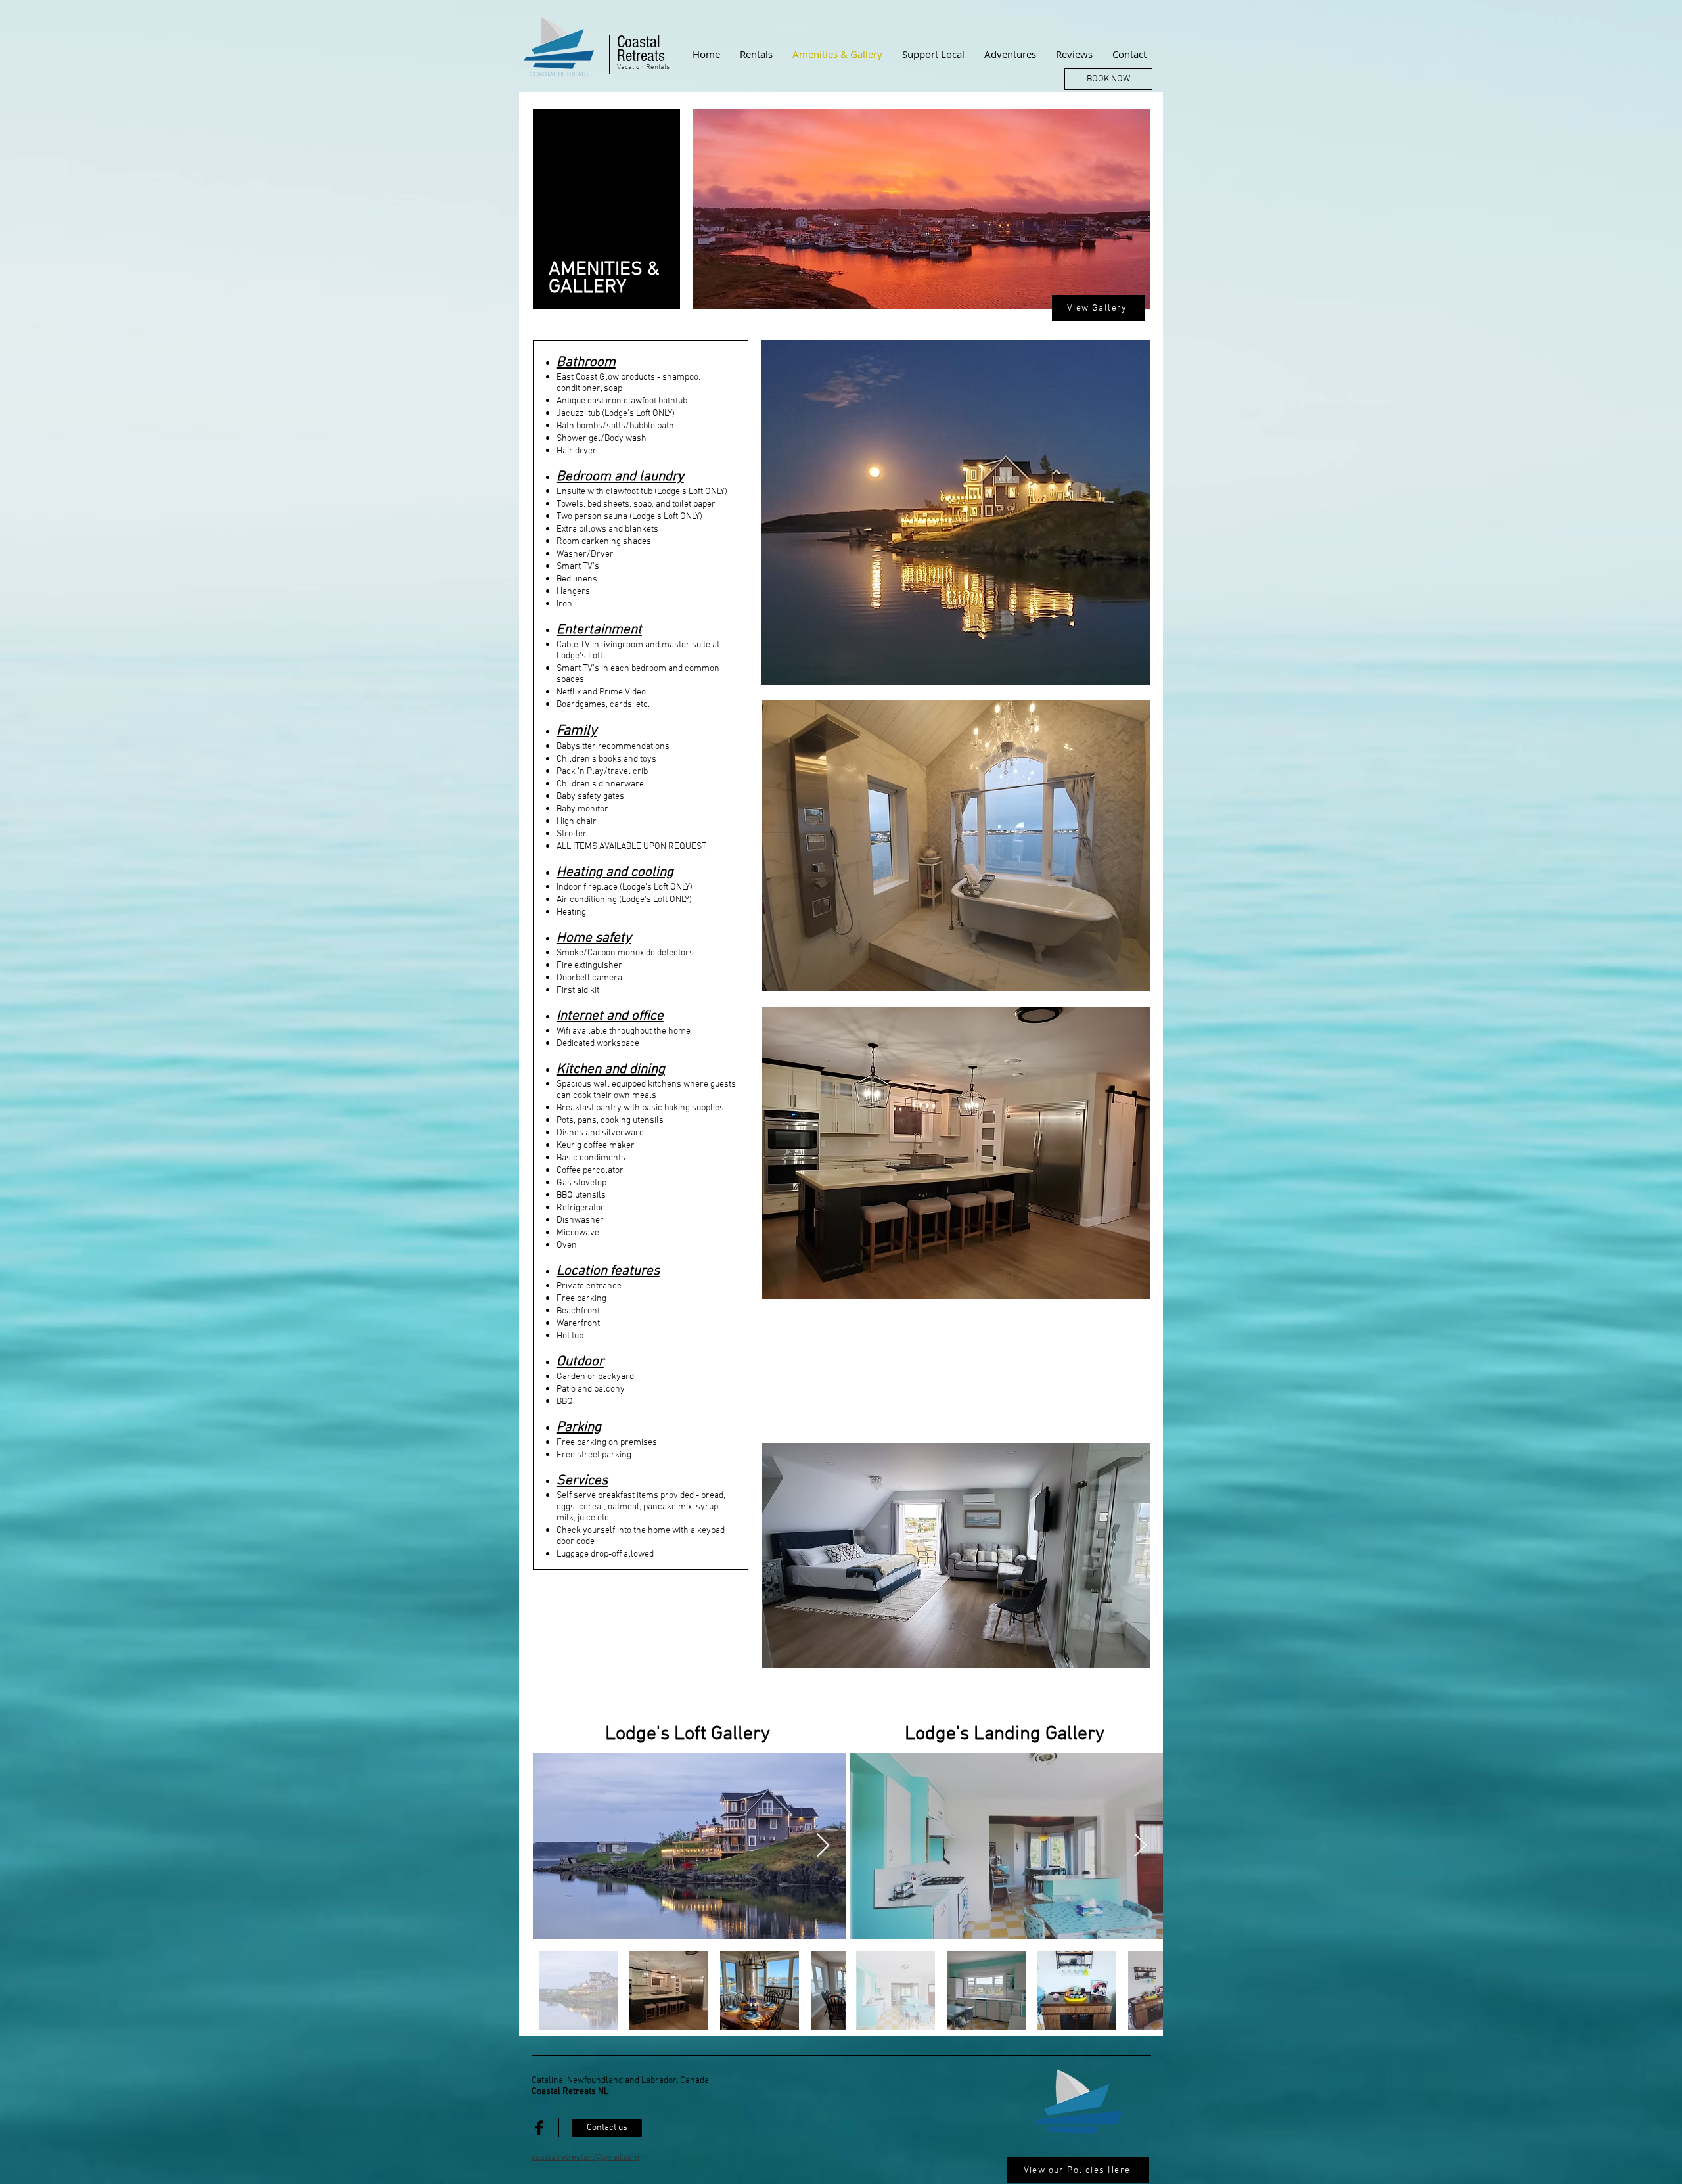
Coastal (641, 42)
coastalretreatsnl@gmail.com (585, 2158)
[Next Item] (823, 1846)
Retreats (641, 56)
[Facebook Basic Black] (539, 2128)
